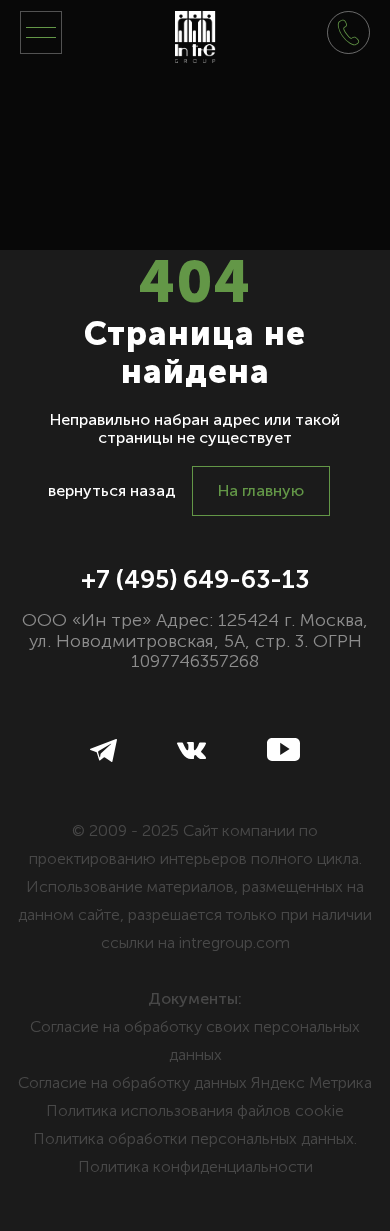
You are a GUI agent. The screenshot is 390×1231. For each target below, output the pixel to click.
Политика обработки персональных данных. (195, 1138)
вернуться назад (112, 490)
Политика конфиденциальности (195, 1166)
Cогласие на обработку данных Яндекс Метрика (195, 1082)
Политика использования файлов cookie (195, 1110)
